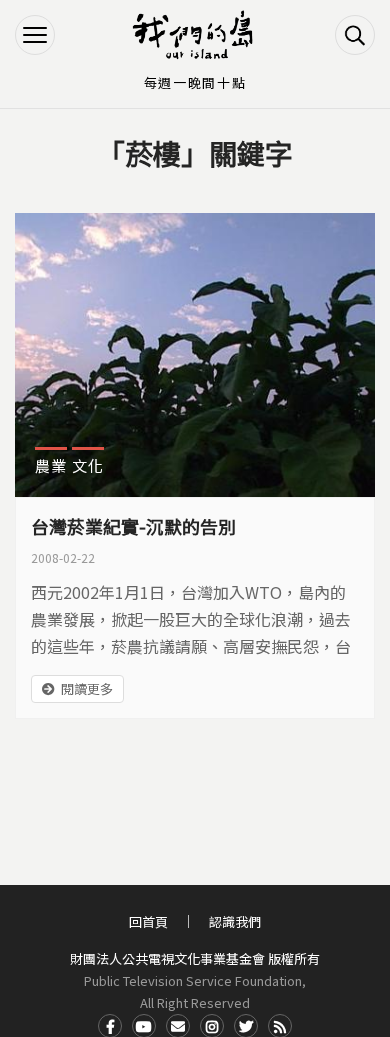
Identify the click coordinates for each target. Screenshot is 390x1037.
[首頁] (195, 35)
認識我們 (235, 921)
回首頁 (148, 921)
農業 (51, 465)
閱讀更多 (87, 688)
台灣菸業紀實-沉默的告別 (133, 526)
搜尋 (355, 35)
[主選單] (35, 35)
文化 (88, 465)
